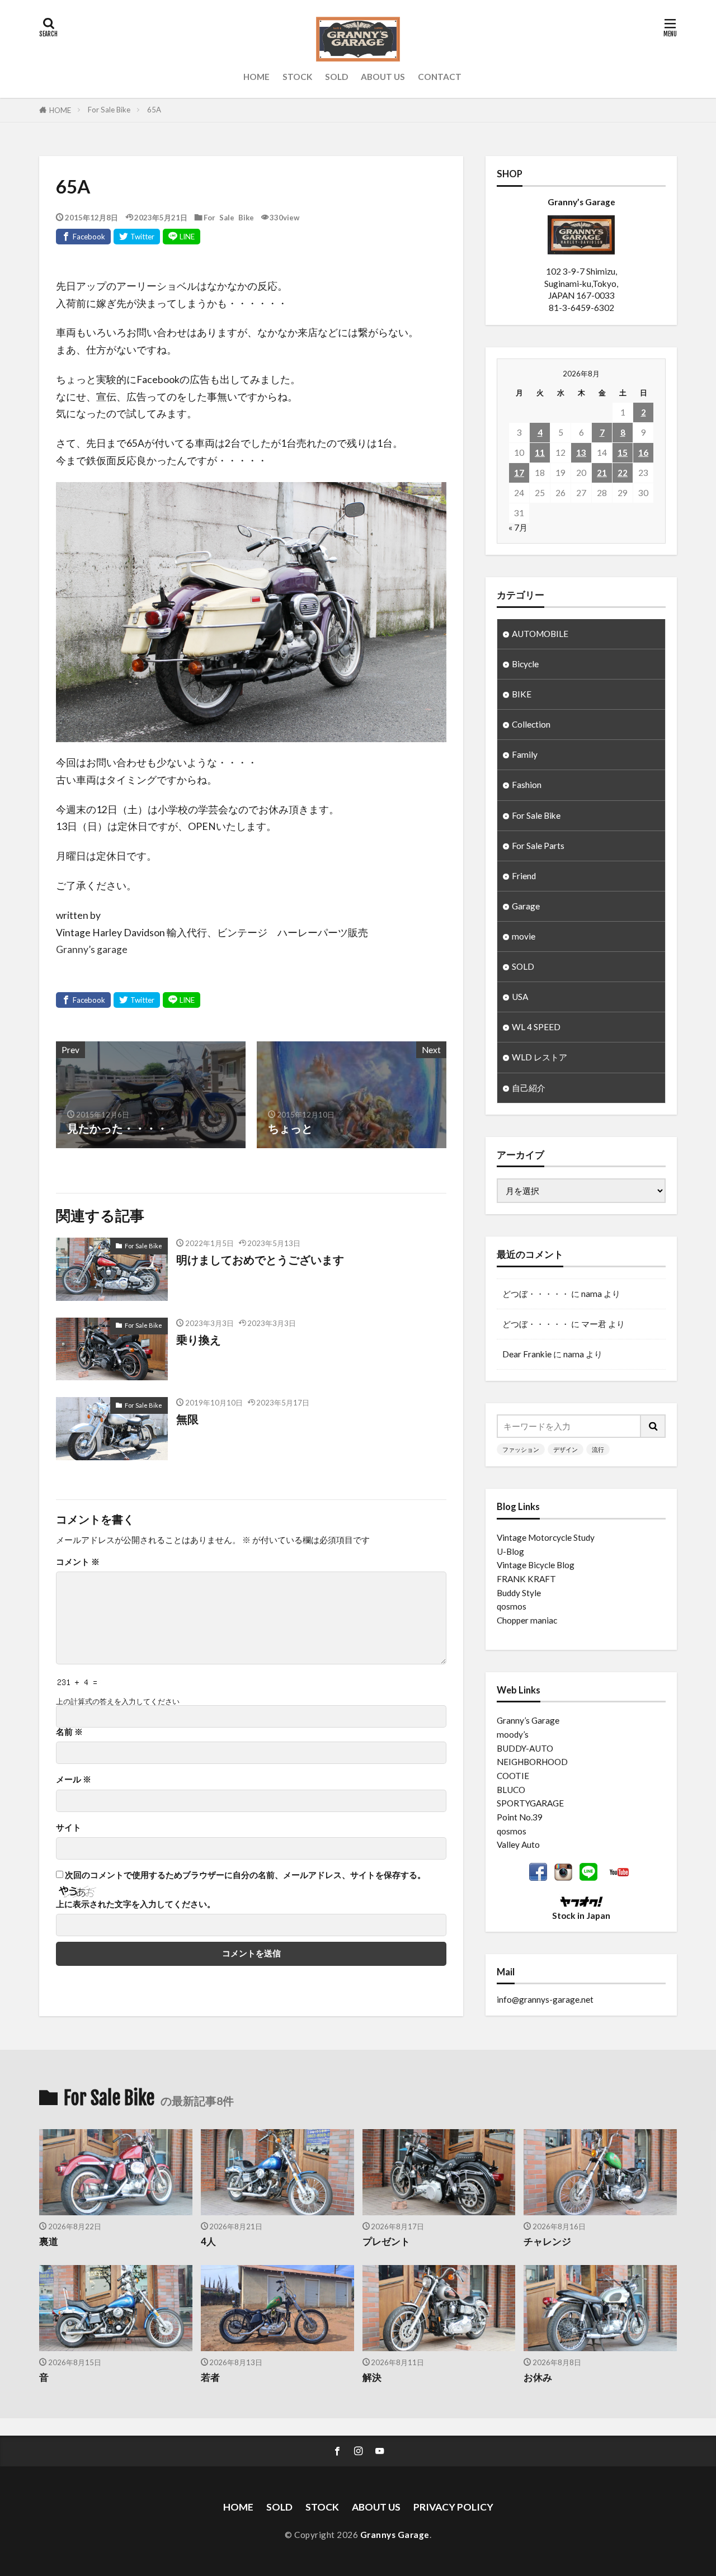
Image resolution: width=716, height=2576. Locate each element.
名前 (69, 1732)
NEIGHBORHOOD (532, 1762)
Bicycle (525, 664)
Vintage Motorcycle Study (546, 1537)
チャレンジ (547, 2242)
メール (74, 1779)
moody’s (513, 1734)
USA (520, 997)
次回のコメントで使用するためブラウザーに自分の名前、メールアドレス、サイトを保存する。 (245, 1875)
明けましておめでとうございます (260, 1259)
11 (540, 452)
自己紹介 (529, 1088)
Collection (531, 724)
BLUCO (511, 1790)
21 (602, 473)
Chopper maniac (527, 1620)
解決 (372, 2377)
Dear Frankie (527, 1354)
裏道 (49, 2242)
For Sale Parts (538, 846)
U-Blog (510, 1551)
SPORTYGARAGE (530, 1803)
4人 (208, 2242)
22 (623, 473)
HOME (256, 77)
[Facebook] (83, 237)
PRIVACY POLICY (453, 2507)
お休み (538, 2377)
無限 (187, 1419)
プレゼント (386, 2242)
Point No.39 (520, 1817)
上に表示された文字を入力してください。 (136, 1904)
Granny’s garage (92, 949)
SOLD (336, 77)
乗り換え (199, 1339)
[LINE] (182, 237)
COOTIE (513, 1776)
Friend (524, 876)
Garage (526, 906)
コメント (78, 1562)
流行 (598, 1449)
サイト (69, 1827)
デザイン (566, 1449)
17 (519, 473)
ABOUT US (383, 77)
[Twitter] (137, 237)
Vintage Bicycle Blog (536, 1565)
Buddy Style (519, 1593)
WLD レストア (540, 1057)
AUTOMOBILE (540, 634)
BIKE (522, 694)
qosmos (512, 1606)
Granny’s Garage (528, 1720)
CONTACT (440, 77)
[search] (653, 1426)
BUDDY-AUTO (525, 1748)
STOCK (297, 77)
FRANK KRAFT (526, 1579)
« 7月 (518, 527)
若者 (210, 2377)
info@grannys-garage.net (545, 1999)
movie (524, 936)
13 (581, 452)
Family (525, 754)
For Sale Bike (109, 110)
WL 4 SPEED (536, 1027)
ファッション (521, 1449)
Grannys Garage (395, 2535)
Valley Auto (518, 1844)
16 (643, 452)
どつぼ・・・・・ (536, 1294)
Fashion (527, 785)
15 (623, 452)
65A (154, 110)
